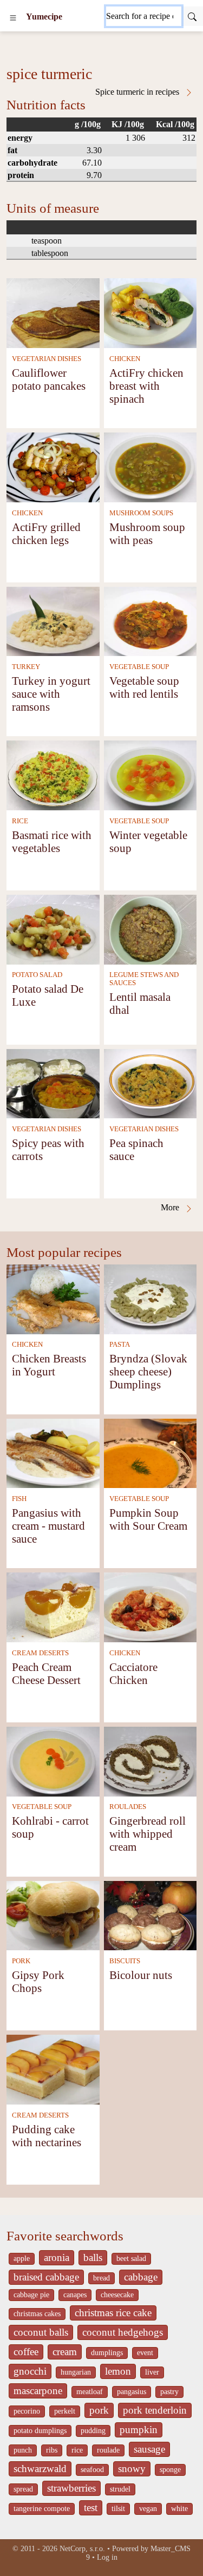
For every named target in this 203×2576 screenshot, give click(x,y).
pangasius (132, 2392)
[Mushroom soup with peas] (150, 466)
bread (101, 2278)
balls (93, 2257)
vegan (148, 2509)
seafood (92, 2470)
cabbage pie (31, 2295)
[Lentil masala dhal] (150, 929)
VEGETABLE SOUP (139, 667)
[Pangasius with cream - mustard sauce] (53, 1453)
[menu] (13, 17)
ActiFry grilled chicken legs (46, 533)
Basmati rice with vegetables (52, 841)
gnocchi (30, 2371)
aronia (57, 2257)
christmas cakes (37, 2314)
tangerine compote (42, 2509)
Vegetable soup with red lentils (144, 687)
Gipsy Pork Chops (38, 1981)
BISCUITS (125, 1961)
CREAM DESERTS (40, 1653)
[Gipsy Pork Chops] (53, 1914)
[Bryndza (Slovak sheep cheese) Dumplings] (150, 1298)
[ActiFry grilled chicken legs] (53, 466)
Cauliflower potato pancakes (49, 379)
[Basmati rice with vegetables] (53, 774)
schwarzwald (40, 2469)
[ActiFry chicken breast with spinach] (150, 312)
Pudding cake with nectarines (47, 2136)
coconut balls (41, 2332)
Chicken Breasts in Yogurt (49, 1365)
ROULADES (128, 1807)
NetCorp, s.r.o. (82, 2549)
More (171, 1207)
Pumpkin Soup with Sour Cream (148, 1519)
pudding (93, 2431)
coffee (26, 2352)
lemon (118, 2371)
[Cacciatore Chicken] (150, 1606)
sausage (149, 2449)
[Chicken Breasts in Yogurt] (53, 1298)
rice (77, 2450)
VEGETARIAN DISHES (47, 359)
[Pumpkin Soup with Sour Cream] (150, 1453)
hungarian (76, 2372)
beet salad (131, 2259)
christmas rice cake (113, 2313)
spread (23, 2489)
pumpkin (139, 2430)
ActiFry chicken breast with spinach (146, 386)
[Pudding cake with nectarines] (53, 2069)
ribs (52, 2450)
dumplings (107, 2353)
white (179, 2509)
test (91, 2508)
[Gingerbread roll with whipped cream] (150, 1761)
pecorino (27, 2411)
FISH (19, 1499)
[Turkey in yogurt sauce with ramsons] (53, 621)
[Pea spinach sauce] (150, 1083)
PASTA (120, 1345)
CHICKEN (125, 359)
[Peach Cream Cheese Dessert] (53, 1606)
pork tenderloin (155, 2410)
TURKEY (26, 667)
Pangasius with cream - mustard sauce (48, 1526)
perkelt (65, 2411)
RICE (20, 821)
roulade (108, 2450)
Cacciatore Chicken (133, 1673)
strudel (120, 2489)
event (145, 2353)
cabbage (141, 2277)
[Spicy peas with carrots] (53, 1083)
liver (152, 2372)
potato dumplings (40, 2431)
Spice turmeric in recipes (138, 92)
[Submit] (192, 16)
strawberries (71, 2488)
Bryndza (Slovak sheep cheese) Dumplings (148, 1371)
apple (22, 2259)
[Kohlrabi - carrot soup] (53, 1761)
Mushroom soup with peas (147, 533)
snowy (132, 2469)
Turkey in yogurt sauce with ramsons (51, 694)
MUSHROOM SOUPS (141, 513)
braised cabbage (46, 2277)
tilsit (118, 2509)
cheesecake (117, 2295)
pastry (169, 2392)
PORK (21, 1961)
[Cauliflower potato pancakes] (53, 312)
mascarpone (38, 2391)
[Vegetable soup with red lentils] (150, 621)
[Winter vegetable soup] (150, 774)
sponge (170, 2470)
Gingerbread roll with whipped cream (148, 1834)
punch (23, 2450)
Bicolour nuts (141, 1975)
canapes (75, 2295)
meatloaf (90, 2392)
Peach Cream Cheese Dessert (46, 1673)
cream (65, 2352)
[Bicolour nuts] (150, 1914)
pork (99, 2410)
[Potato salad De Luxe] (53, 929)
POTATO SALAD (37, 975)
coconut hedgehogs (123, 2332)
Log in (107, 2557)
